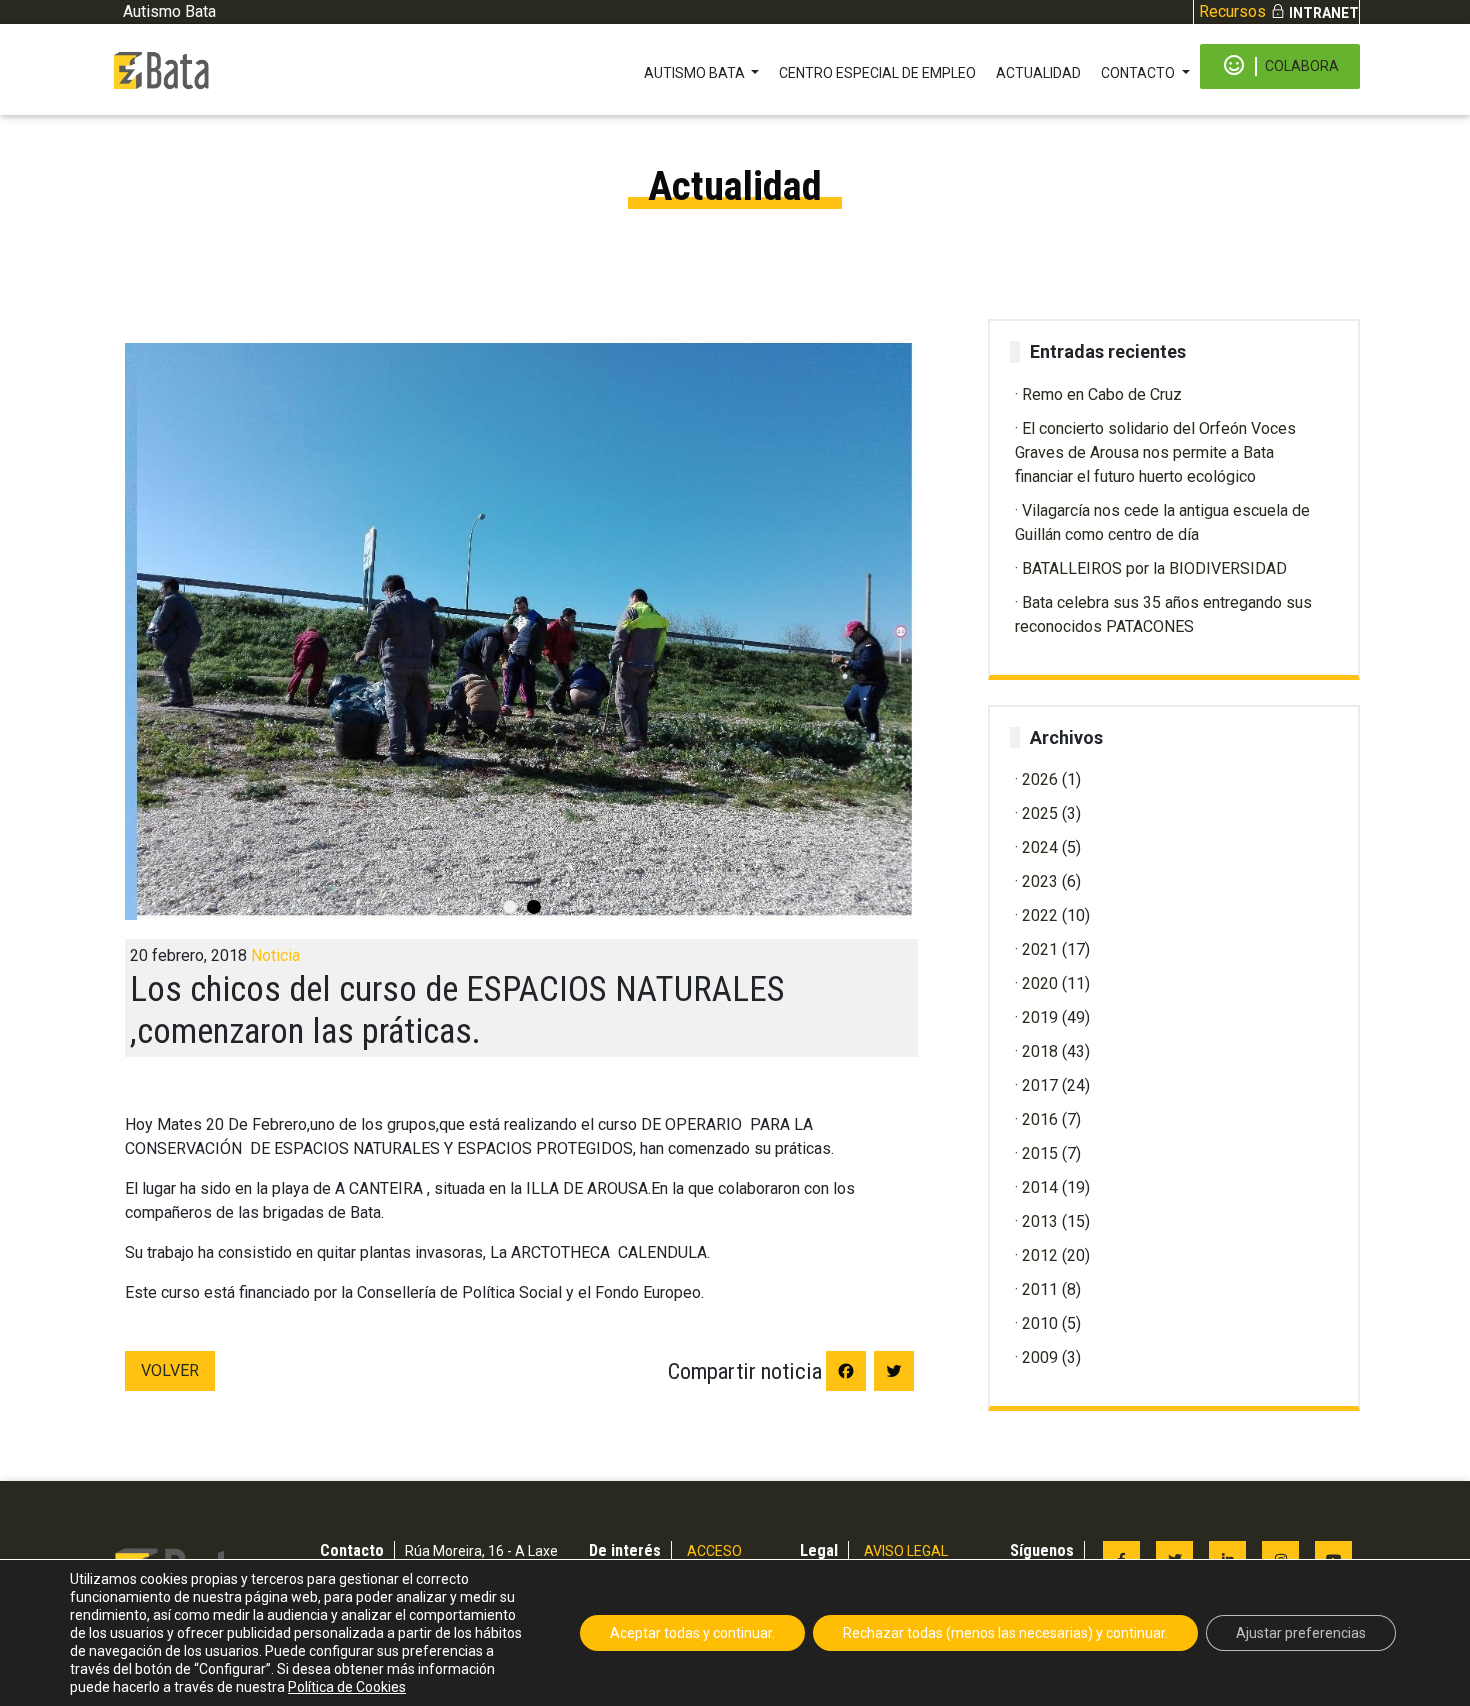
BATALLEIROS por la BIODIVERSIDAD (1154, 568)
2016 (1040, 1119)
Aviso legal (906, 1551)
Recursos (1232, 11)
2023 (1040, 881)
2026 (1040, 779)
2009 (1040, 1357)
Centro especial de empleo (877, 73)
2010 (1040, 1323)
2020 (1040, 983)
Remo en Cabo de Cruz (1102, 394)
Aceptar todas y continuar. (692, 1633)
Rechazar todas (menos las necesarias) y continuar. (1005, 1633)
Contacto (1139, 73)
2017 (1040, 1085)
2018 (1040, 1051)
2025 (1040, 813)
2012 (1040, 1255)
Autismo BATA (696, 73)
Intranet (1324, 13)
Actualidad (1038, 73)
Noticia (275, 955)
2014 (1040, 1187)
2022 (1040, 915)
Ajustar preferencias (1301, 1633)
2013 (1040, 1221)
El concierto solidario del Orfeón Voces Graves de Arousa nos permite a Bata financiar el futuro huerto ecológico (1155, 452)
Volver (170, 1370)
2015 (1040, 1153)
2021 (1040, 949)
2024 (1040, 847)
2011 (1040, 1289)
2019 (1040, 1017)
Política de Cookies (347, 1687)
